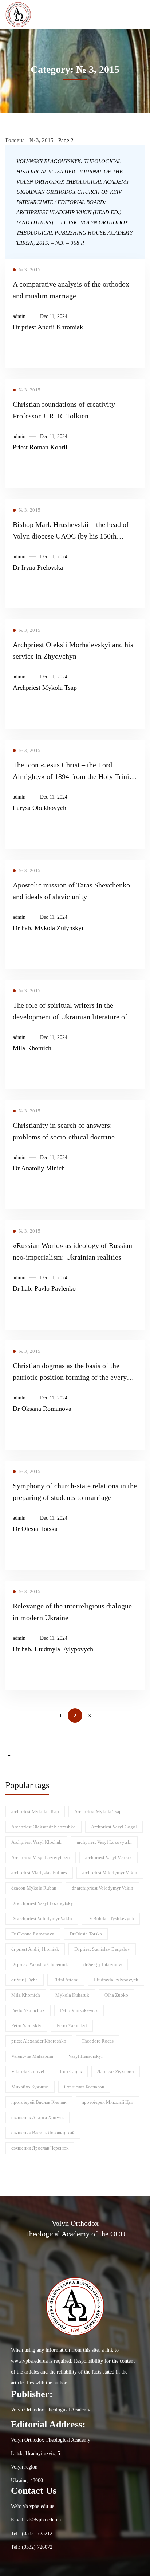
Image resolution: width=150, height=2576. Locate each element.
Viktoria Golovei (28, 2071)
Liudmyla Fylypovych (116, 1980)
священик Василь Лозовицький (43, 2133)
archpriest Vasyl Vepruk (108, 1857)
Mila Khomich (32, 1048)
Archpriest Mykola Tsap (45, 688)
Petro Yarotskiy (26, 2026)
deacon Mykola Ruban (34, 1888)
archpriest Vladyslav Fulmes (39, 1873)
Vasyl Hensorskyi (86, 2056)
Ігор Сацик (71, 2071)
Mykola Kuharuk (72, 1995)
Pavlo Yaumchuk (28, 2010)
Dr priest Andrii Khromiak (48, 327)
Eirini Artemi (66, 1980)
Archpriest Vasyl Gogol (114, 1827)
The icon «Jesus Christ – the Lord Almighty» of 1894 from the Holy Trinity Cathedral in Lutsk (74, 776)
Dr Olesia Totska (35, 1529)
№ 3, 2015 (42, 140)
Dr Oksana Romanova (42, 1409)
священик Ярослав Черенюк (40, 2148)
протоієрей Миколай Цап (107, 2102)
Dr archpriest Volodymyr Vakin (42, 1919)
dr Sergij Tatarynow (103, 1964)
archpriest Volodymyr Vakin (110, 1873)
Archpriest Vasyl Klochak (36, 1842)
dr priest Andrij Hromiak (35, 1949)
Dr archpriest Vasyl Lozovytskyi (43, 1903)
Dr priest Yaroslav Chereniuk (40, 1964)
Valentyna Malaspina (32, 2056)
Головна (15, 140)
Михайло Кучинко (30, 2087)
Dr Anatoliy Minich (39, 1168)
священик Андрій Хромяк (37, 2117)
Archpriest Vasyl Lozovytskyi (41, 1857)
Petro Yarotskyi (72, 2026)
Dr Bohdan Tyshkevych (111, 1919)
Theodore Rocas (98, 2041)
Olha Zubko (116, 1995)
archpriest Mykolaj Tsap (35, 1811)
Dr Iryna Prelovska (38, 567)
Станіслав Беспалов (84, 2087)
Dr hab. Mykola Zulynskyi (48, 928)
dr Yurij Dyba (25, 1980)
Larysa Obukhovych (40, 808)
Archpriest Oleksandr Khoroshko (44, 1827)
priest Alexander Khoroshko (39, 2041)
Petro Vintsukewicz (79, 2010)
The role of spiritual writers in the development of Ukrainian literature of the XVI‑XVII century (70, 1017)
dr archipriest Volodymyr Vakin (102, 1888)
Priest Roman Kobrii (40, 447)
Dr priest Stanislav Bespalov (102, 1949)
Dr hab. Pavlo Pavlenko (44, 1288)
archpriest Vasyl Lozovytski (104, 1842)
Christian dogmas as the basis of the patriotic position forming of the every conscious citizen (70, 1377)
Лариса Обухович (116, 2071)
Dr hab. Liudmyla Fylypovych (53, 1649)
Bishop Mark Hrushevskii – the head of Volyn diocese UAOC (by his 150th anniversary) (71, 536)
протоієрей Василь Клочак (39, 2102)
